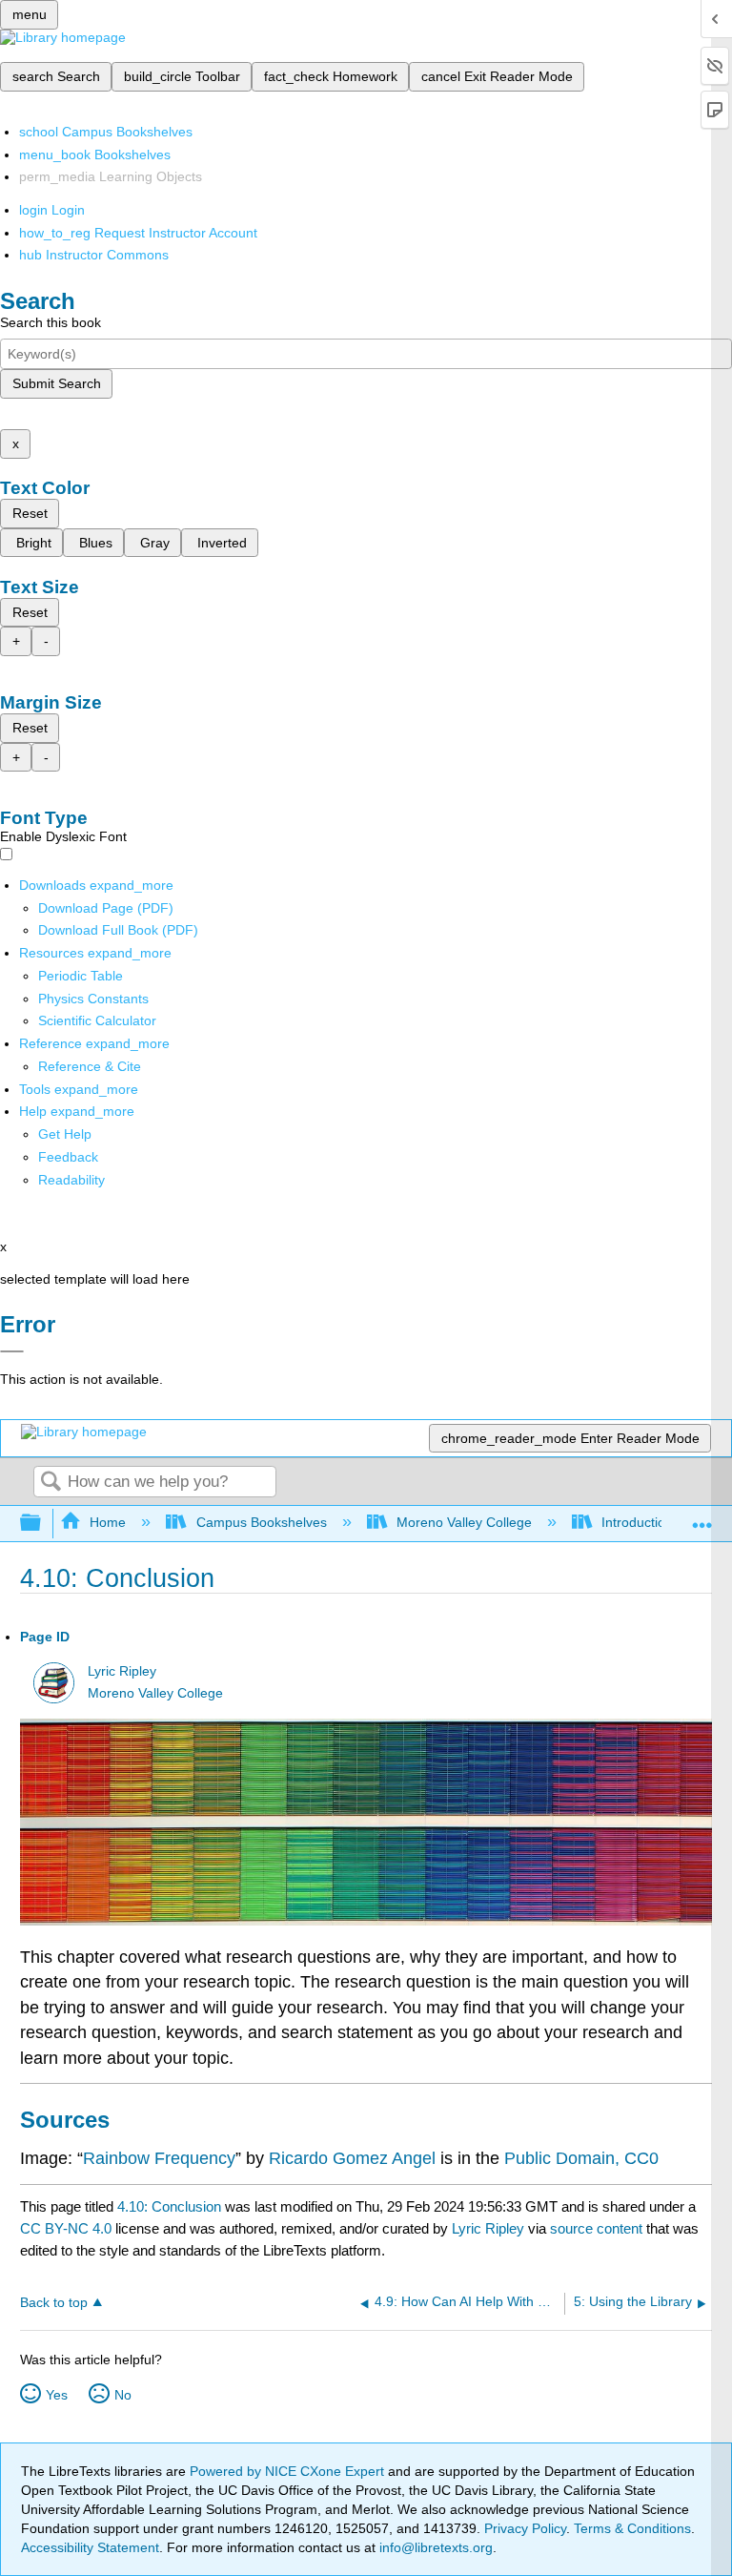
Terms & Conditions (632, 2528)
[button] (68, 1157)
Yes (57, 2395)
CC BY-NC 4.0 (66, 2228)
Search (51, 1483)
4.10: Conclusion (169, 2206)
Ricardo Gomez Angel (352, 2158)
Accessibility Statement (90, 2547)
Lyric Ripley (122, 1671)
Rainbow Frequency (159, 2158)
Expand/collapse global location (702, 1518)
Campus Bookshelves (261, 1522)
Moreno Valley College (464, 1522)
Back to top (54, 2303)
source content (596, 2228)
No (123, 2395)
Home (108, 1522)
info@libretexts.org (434, 2547)
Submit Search (57, 383)
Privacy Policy (525, 2528)
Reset (30, 513)
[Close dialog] (12, 1351)
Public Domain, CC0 (581, 2158)
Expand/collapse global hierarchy (43, 1524)
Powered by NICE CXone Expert (289, 2471)
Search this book (51, 322)
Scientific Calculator (97, 1020)
